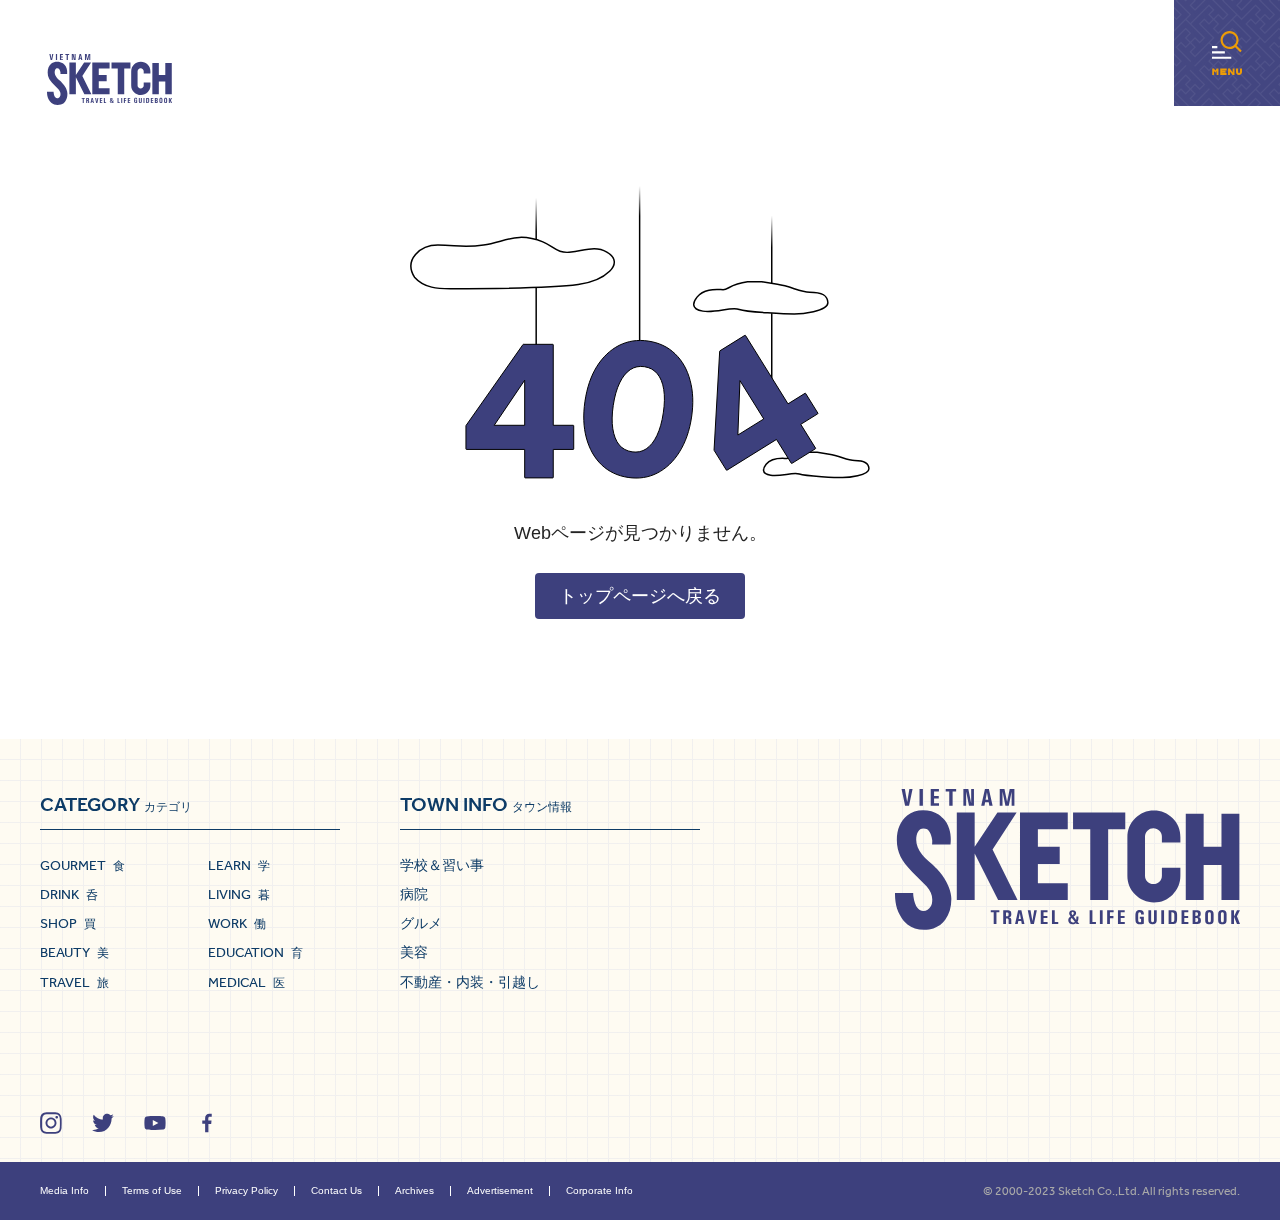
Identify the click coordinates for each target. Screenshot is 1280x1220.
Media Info (64, 1190)
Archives (414, 1190)
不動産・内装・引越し (470, 982)
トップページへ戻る (640, 596)
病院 (414, 894)
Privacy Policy (246, 1190)
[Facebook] (207, 1123)
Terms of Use (152, 1190)
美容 (414, 952)
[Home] (109, 80)
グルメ (421, 923)
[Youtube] (155, 1123)
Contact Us (336, 1190)
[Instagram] (51, 1123)
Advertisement (500, 1190)
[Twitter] (103, 1123)
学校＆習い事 (442, 865)
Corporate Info (599, 1190)
